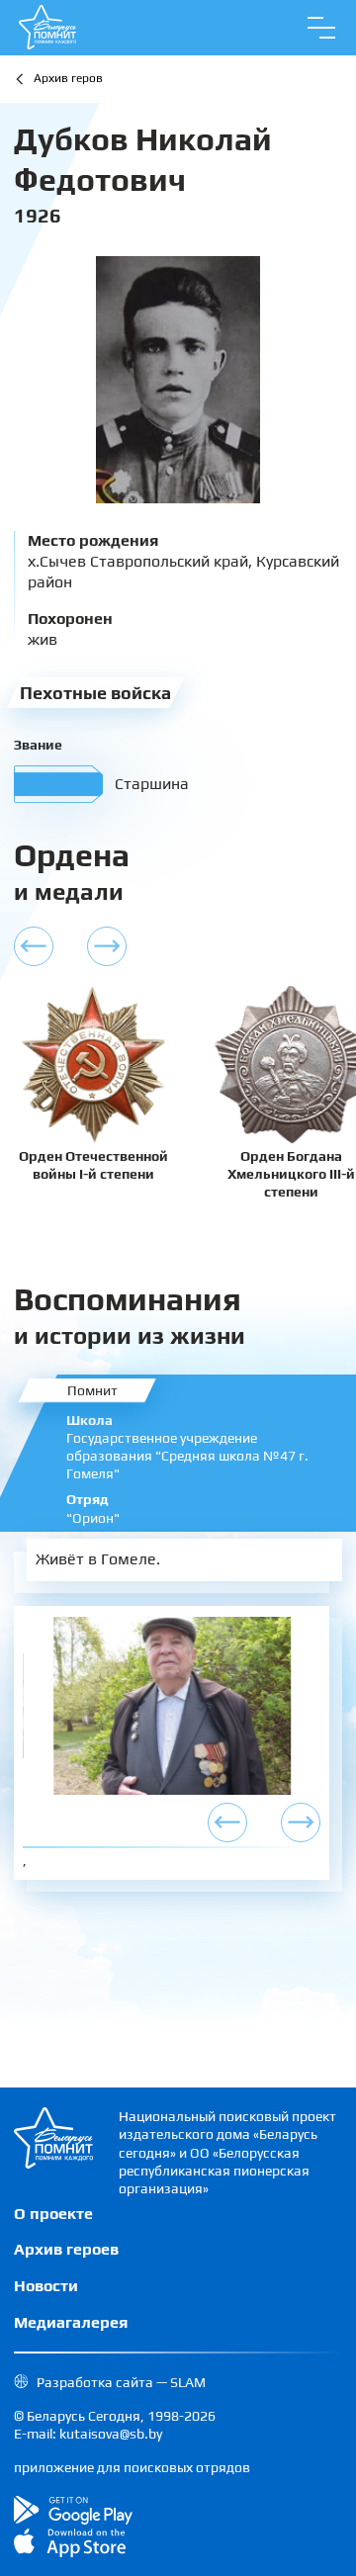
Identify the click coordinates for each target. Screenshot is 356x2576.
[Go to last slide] (227, 1822)
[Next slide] (301, 1822)
